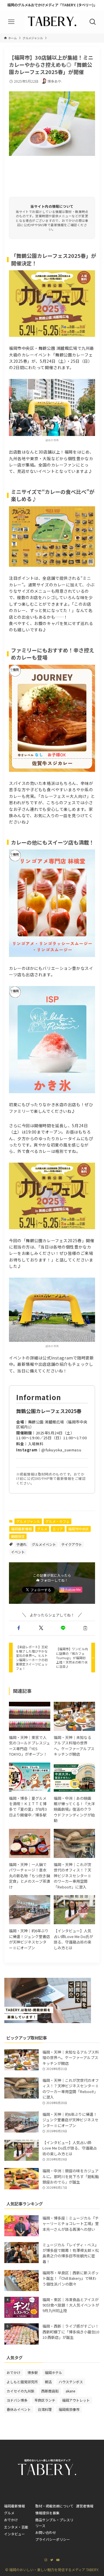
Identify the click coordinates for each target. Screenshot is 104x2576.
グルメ (42, 1529)
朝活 (48, 2382)
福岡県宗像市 (69, 2409)
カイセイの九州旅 (21, 2391)
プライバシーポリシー (53, 2539)
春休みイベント (19, 2409)
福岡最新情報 (21, 1529)
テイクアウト (72, 1544)
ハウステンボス (71, 2382)
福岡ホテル (53, 2372)
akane (70, 2391)
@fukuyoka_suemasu (61, 1450)
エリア (58, 1529)
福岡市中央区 (79, 1529)
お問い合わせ (46, 2532)
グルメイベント (44, 1544)
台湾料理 (45, 2409)
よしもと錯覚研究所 (22, 2382)
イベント (18, 1552)
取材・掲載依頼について (54, 2506)
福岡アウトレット (76, 2400)
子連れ (21, 1544)
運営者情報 (85, 2506)
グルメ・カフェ (57, 1521)
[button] (19, 1628)
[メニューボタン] (11, 22)
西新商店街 (50, 2391)
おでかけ (14, 2372)
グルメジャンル (28, 1521)
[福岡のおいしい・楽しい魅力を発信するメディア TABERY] (52, 22)
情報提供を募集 (47, 2513)
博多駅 (33, 2372)
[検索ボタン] (93, 22)
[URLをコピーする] (85, 1628)
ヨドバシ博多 (17, 2400)
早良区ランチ (45, 2400)
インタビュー (14, 2534)
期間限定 (18, 1536)
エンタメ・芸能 (16, 2527)
